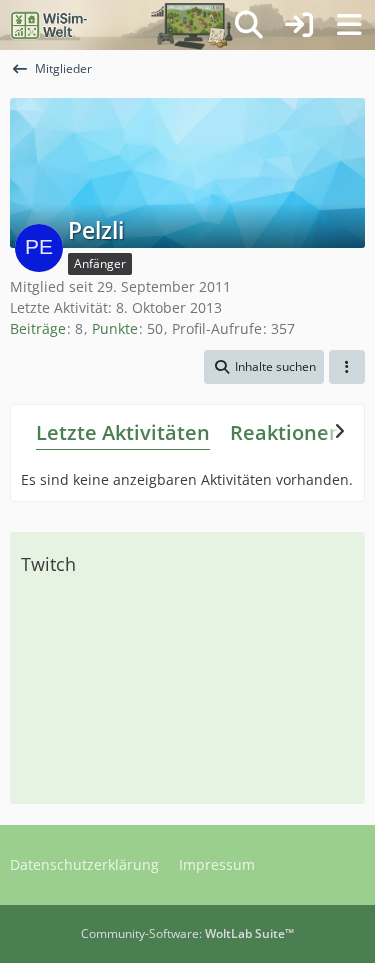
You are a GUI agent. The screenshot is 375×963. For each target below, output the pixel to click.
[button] (264, 367)
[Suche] (249, 25)
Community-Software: (187, 933)
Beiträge (38, 328)
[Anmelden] (299, 25)
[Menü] (349, 25)
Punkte (115, 328)
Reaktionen (286, 432)
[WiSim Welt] (49, 25)
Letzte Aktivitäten (123, 432)
